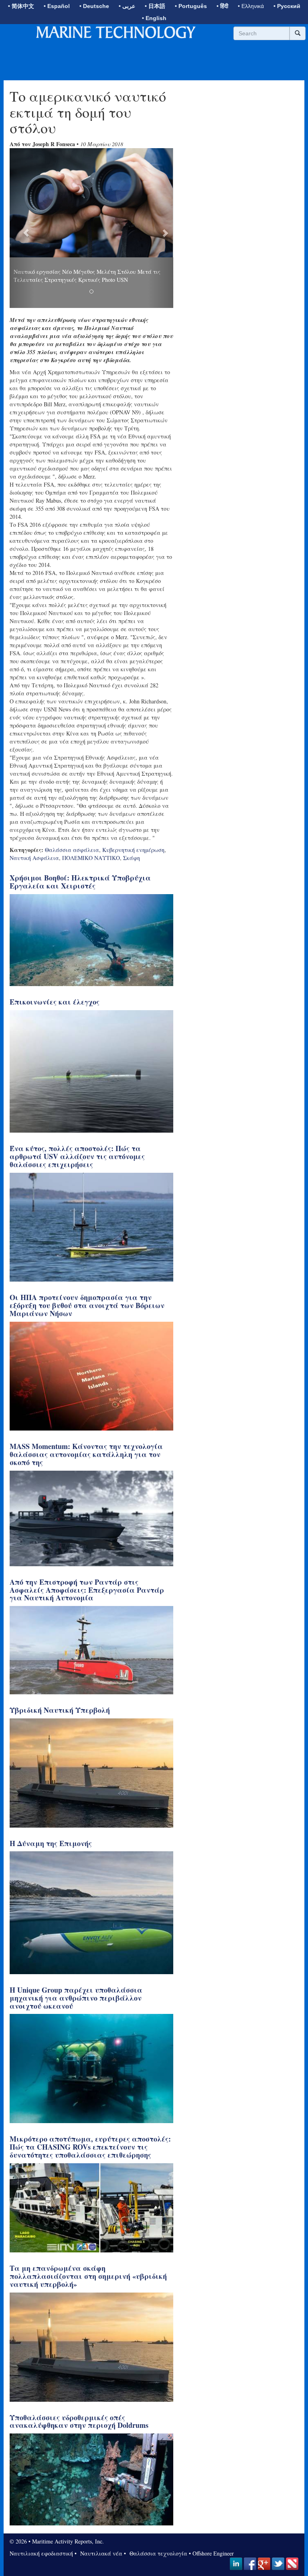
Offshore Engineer (213, 2496)
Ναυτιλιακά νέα (100, 2496)
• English (154, 18)
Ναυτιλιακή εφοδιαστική (41, 2496)
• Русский (287, 6)
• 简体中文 (21, 6)
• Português (191, 6)
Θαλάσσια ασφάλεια (72, 793)
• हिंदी (222, 6)
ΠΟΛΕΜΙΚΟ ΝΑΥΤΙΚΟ (91, 801)
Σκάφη (132, 801)
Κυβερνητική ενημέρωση (133, 793)
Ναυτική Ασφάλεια (34, 801)
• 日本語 (155, 6)
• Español (57, 6)
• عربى (127, 6)
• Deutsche (94, 6)
